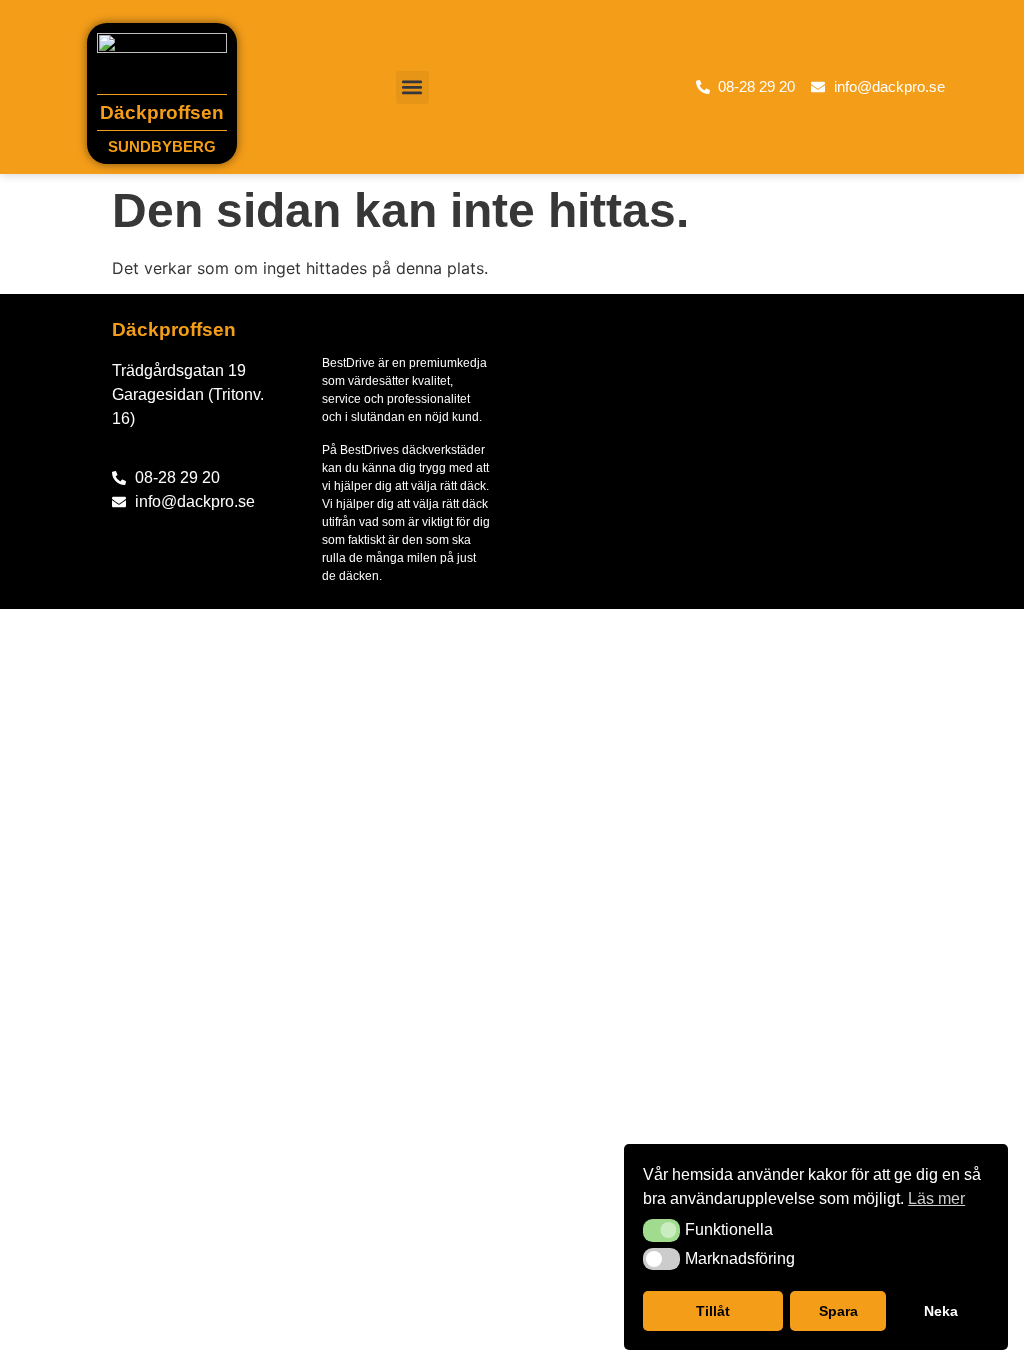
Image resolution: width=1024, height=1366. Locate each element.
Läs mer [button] (936, 1198)
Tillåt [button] (713, 1311)
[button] (661, 1230)
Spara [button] (838, 1311)
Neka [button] (941, 1311)
